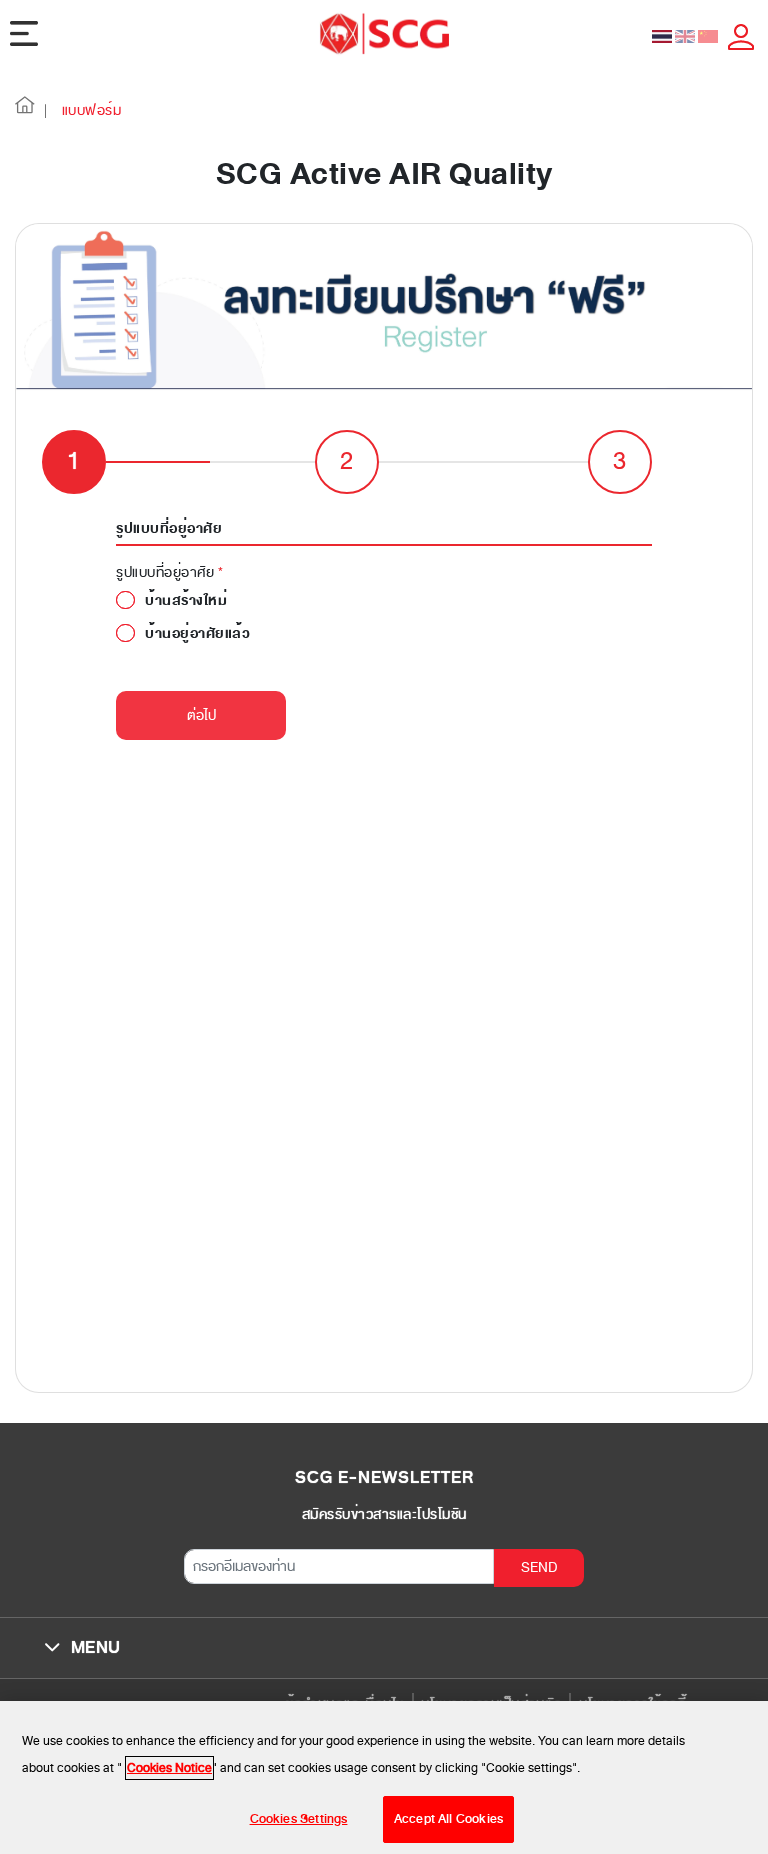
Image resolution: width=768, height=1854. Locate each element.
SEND (539, 1567)
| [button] (46, 110)
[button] (25, 110)
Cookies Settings (299, 1819)
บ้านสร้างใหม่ (186, 601)
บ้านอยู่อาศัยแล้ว (197, 634)
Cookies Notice (169, 1768)
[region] (384, 1777)
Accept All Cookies (448, 1819)
